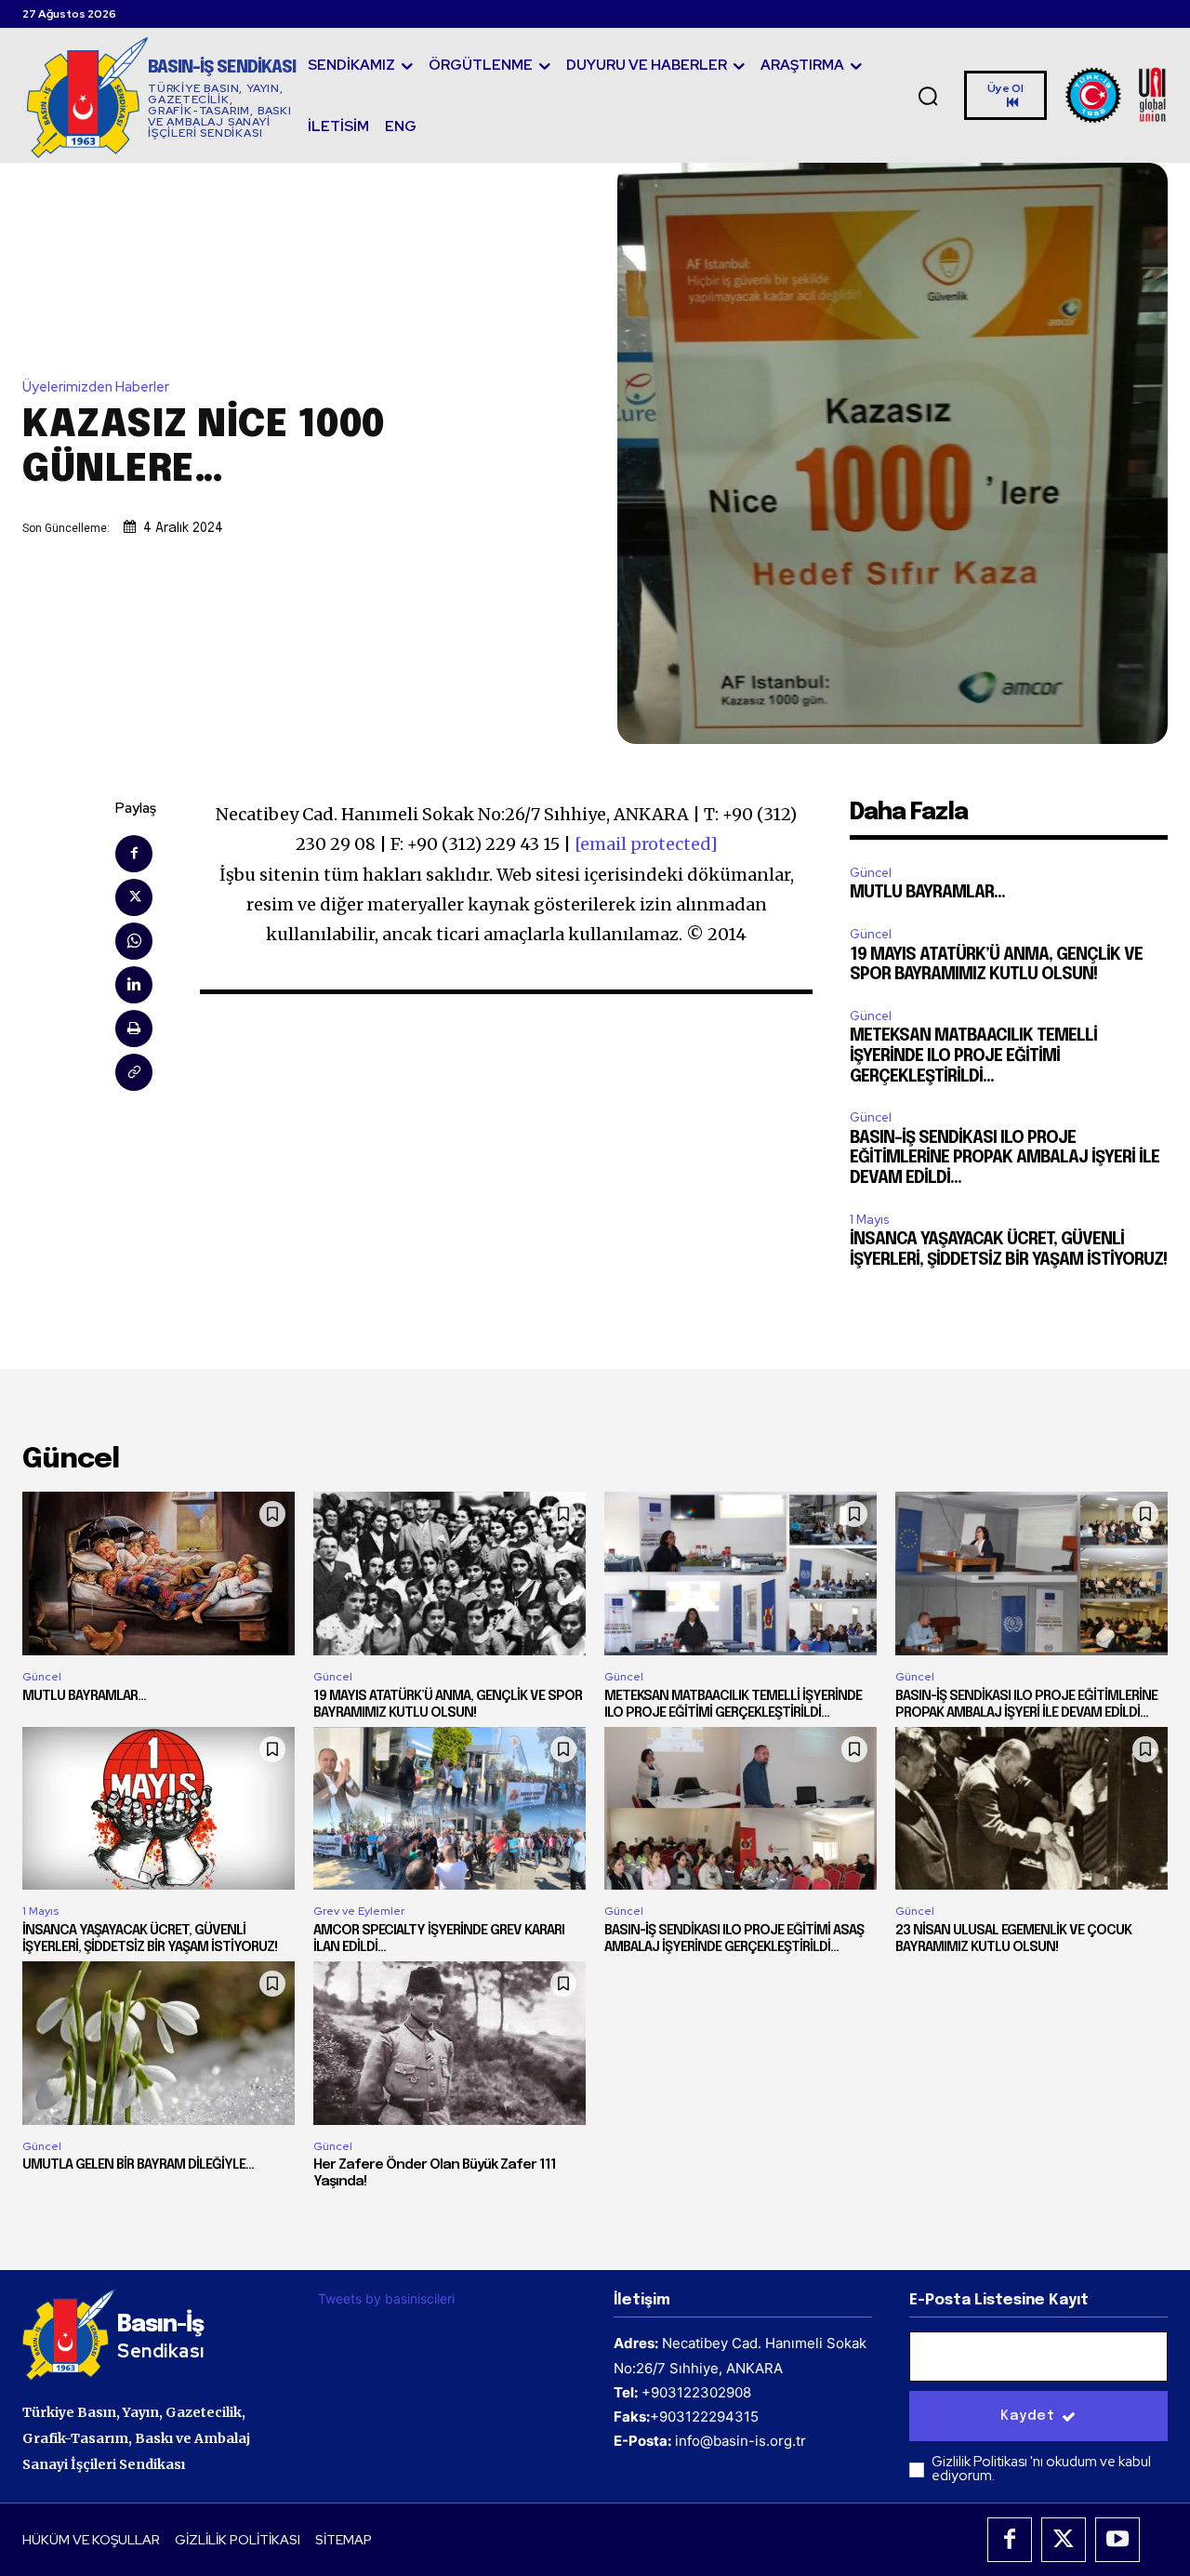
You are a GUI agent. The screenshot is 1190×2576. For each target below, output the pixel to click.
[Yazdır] (134, 1029)
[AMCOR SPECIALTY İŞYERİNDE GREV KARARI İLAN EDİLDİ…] (450, 1809)
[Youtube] (1117, 2540)
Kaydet (1027, 2416)
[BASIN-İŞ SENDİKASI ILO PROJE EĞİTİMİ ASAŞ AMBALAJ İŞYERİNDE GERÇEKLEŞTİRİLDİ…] (740, 1809)
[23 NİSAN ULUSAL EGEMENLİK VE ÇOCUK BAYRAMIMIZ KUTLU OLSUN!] (1031, 1809)
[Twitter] (134, 897)
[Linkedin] (134, 985)
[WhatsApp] (134, 941)
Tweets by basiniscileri (386, 2298)
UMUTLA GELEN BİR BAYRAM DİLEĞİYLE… (138, 2165)
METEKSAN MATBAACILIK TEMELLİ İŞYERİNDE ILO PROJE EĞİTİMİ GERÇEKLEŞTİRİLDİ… (973, 1056)
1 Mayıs (869, 1220)
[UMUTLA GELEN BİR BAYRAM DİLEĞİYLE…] (159, 2043)
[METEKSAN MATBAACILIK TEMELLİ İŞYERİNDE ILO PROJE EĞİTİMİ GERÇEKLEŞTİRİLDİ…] (740, 1573)
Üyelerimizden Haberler (96, 387)
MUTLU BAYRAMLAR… (927, 893)
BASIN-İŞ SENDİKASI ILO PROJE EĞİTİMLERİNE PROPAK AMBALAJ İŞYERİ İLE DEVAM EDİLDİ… (1005, 1158)
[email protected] (646, 844)
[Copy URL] (134, 1072)
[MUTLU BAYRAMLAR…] (159, 1573)
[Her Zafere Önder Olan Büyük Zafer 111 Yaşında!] (450, 2043)
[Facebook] (134, 854)
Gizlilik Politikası (981, 2462)
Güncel (871, 873)
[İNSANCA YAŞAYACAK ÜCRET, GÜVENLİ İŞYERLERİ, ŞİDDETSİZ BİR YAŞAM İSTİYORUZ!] (159, 1809)
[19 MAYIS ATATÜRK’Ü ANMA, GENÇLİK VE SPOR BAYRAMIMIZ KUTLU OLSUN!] (450, 1573)
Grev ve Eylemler (359, 1911)
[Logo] (1117, 95)
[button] (929, 96)
